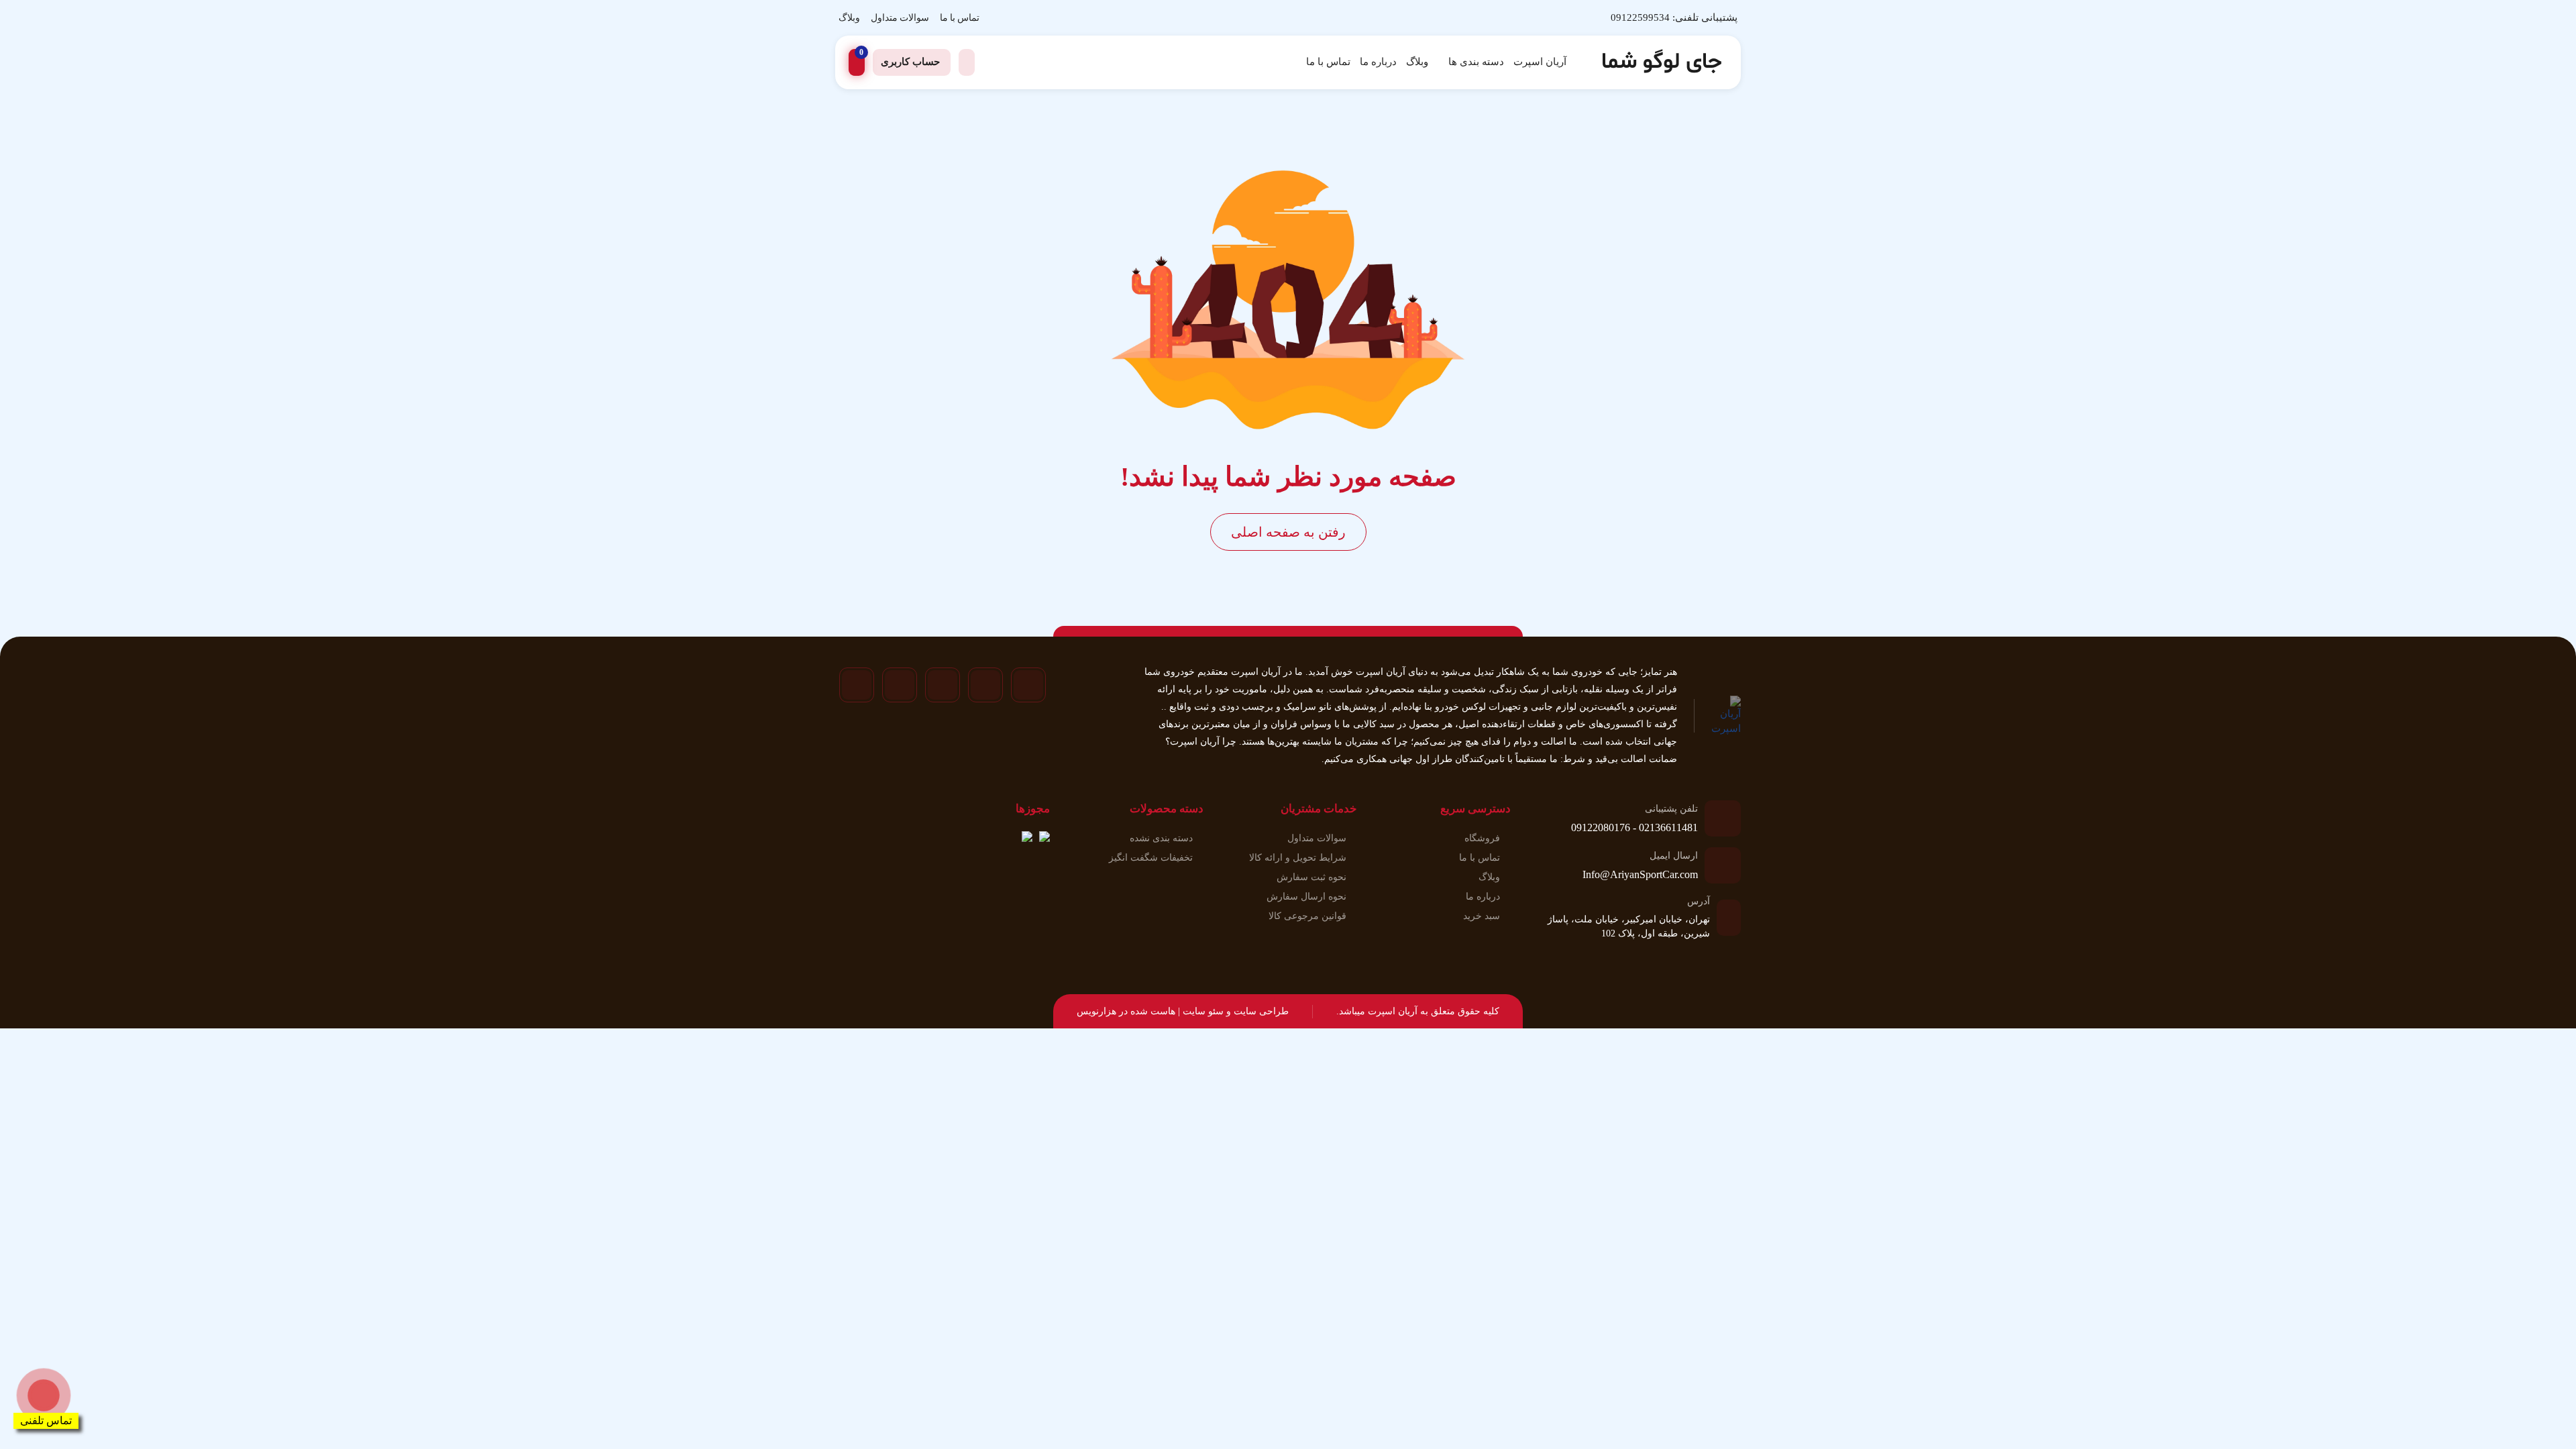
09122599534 (1640, 17)
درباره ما (1378, 62)
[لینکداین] (857, 685)
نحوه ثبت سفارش (1311, 877)
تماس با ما (960, 18)
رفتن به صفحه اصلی (1288, 532)
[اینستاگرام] (1028, 685)
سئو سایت (1203, 1011)
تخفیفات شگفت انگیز (1151, 858)
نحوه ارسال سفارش (1306, 897)
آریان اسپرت (1540, 62)
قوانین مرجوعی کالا (1307, 916)
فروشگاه (1482, 838)
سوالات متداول (900, 18)
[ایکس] (900, 685)
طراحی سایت (1261, 1011)
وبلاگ (849, 18)
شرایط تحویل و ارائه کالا (1298, 858)
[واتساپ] (943, 685)
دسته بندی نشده (1161, 838)
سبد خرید (1482, 916)
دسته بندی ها (1476, 62)
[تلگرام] (985, 685)
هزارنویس (1096, 1011)
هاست (1163, 1011)
